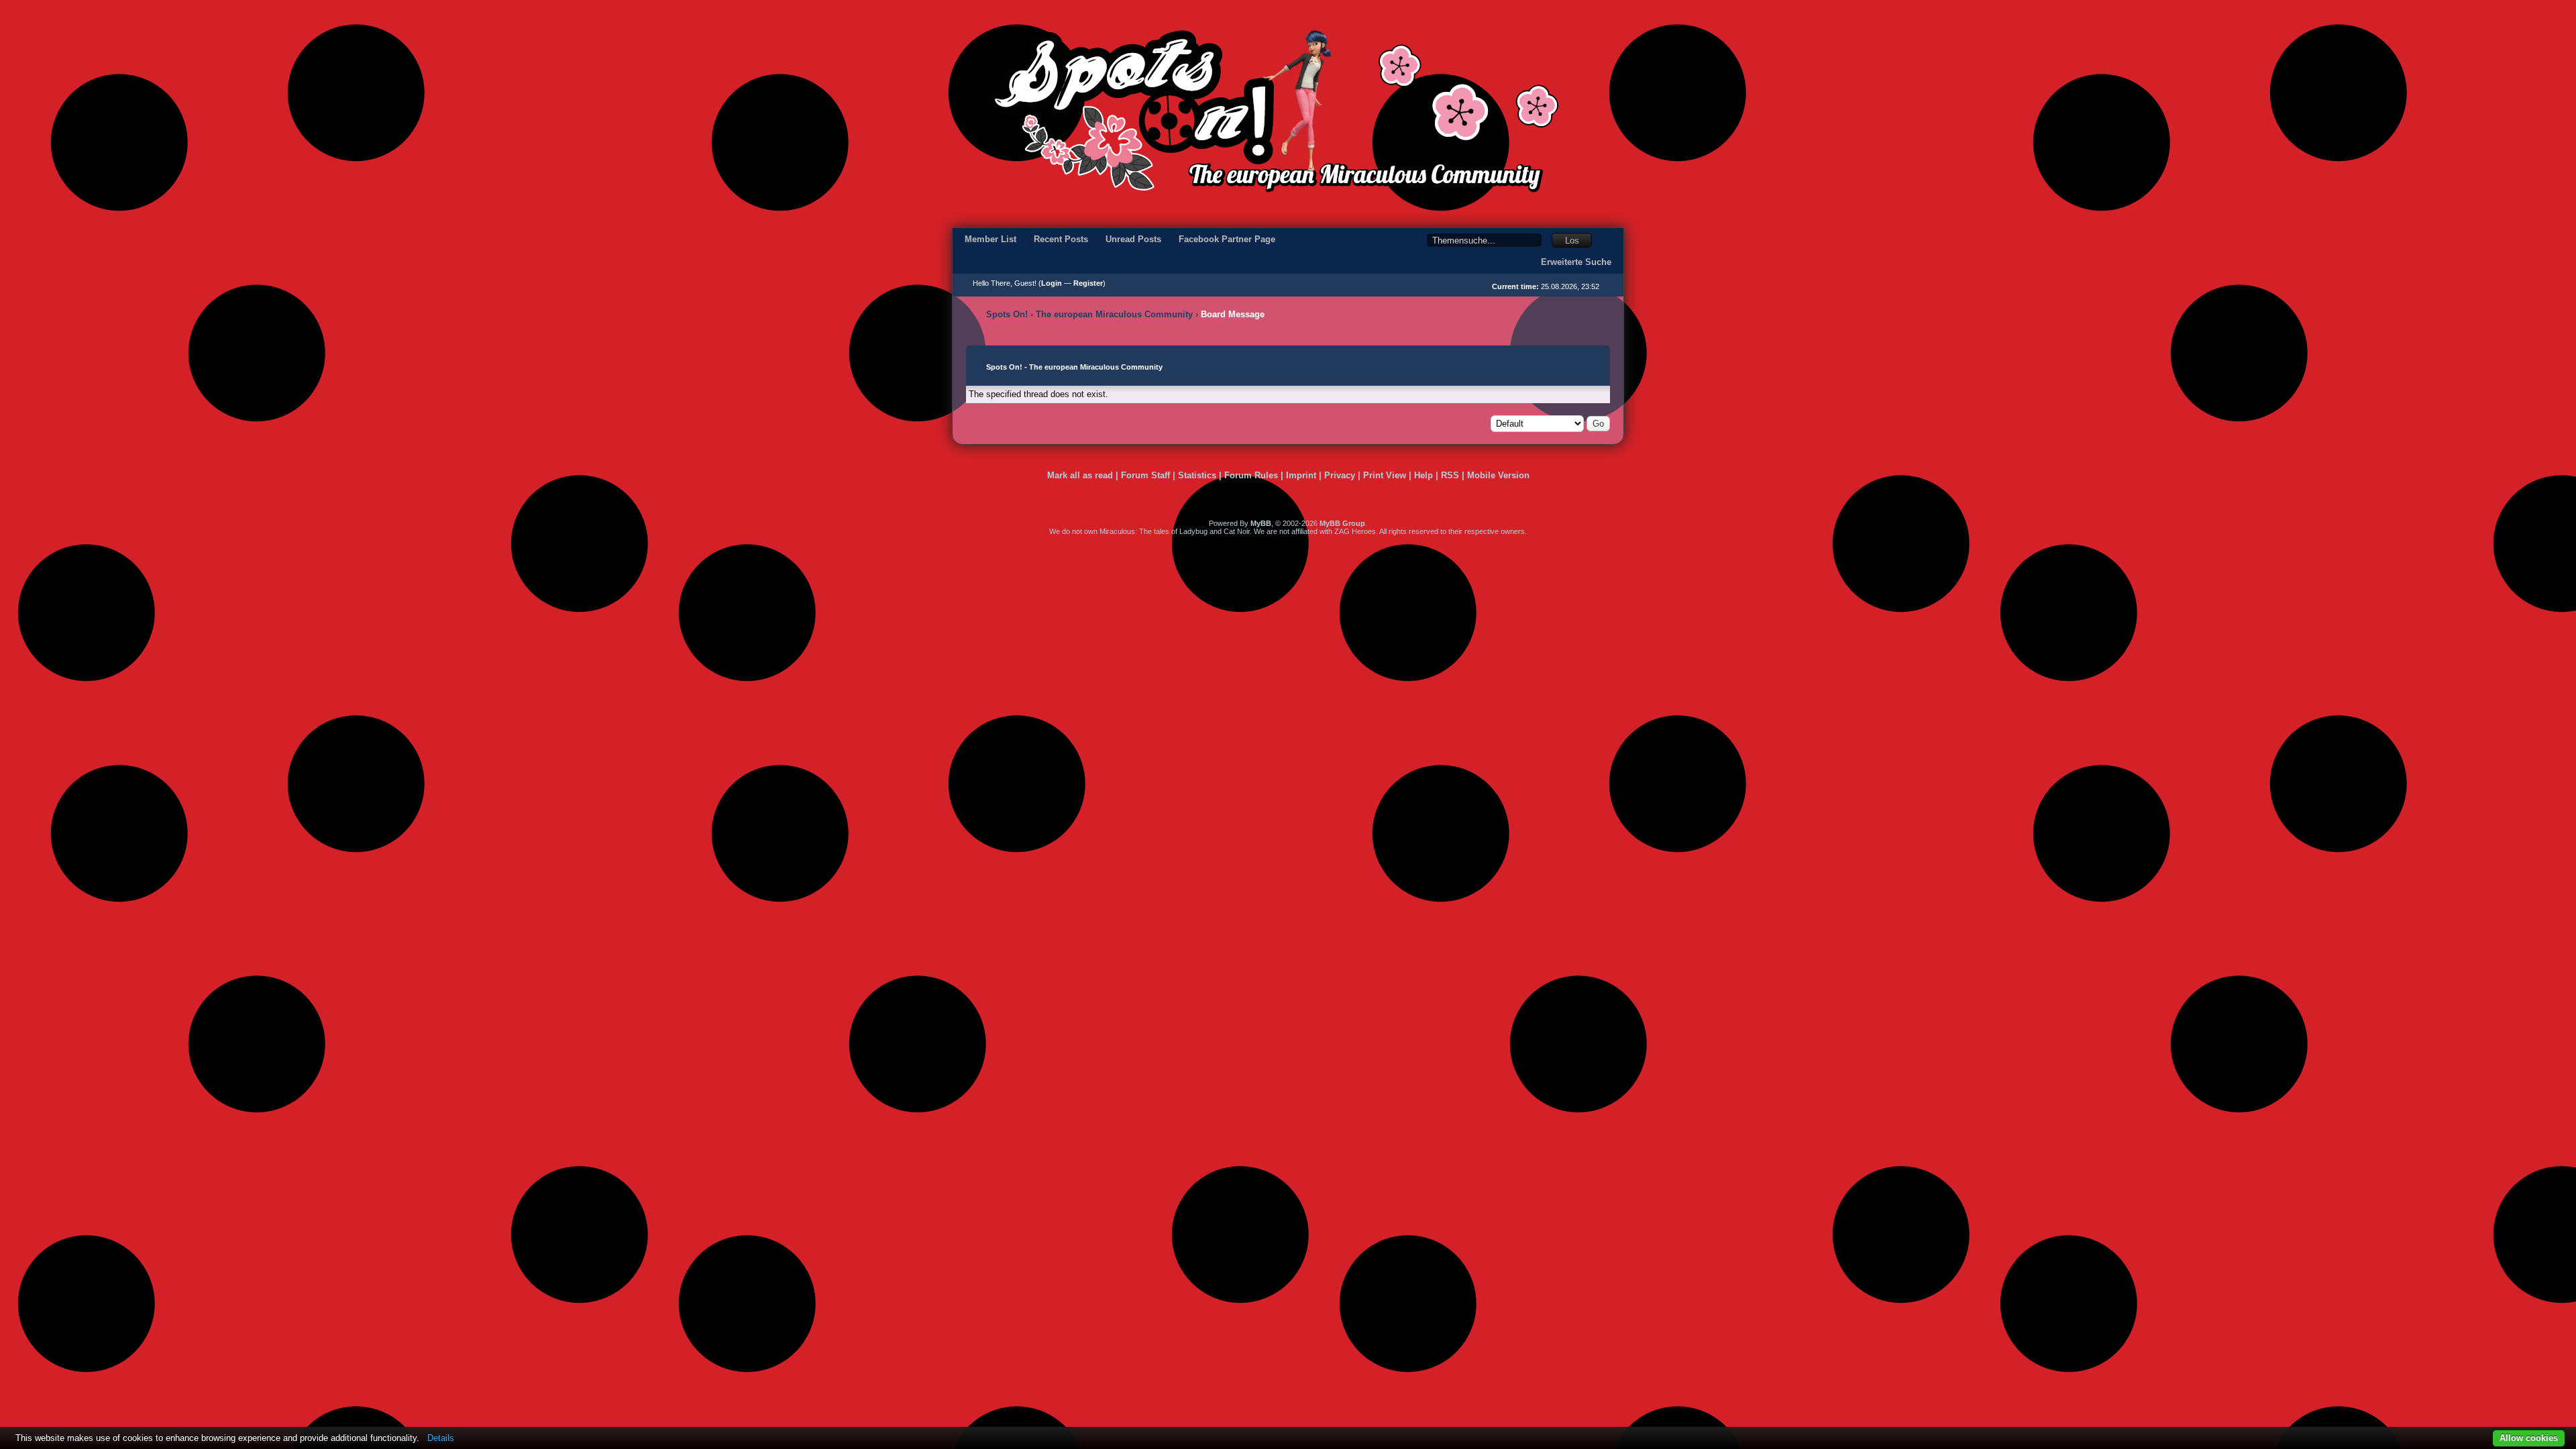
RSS (1450, 475)
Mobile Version (1498, 475)
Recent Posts (1061, 239)
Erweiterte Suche (1576, 262)
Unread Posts (1133, 239)
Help (1424, 475)
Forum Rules (1251, 475)
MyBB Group (1342, 523)
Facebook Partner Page (1227, 239)
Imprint (1301, 475)
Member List (990, 239)
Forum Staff (1145, 475)
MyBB (1261, 523)
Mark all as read (1080, 475)
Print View (1385, 475)
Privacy (1340, 475)
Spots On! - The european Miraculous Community (1089, 314)
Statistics (1197, 475)
